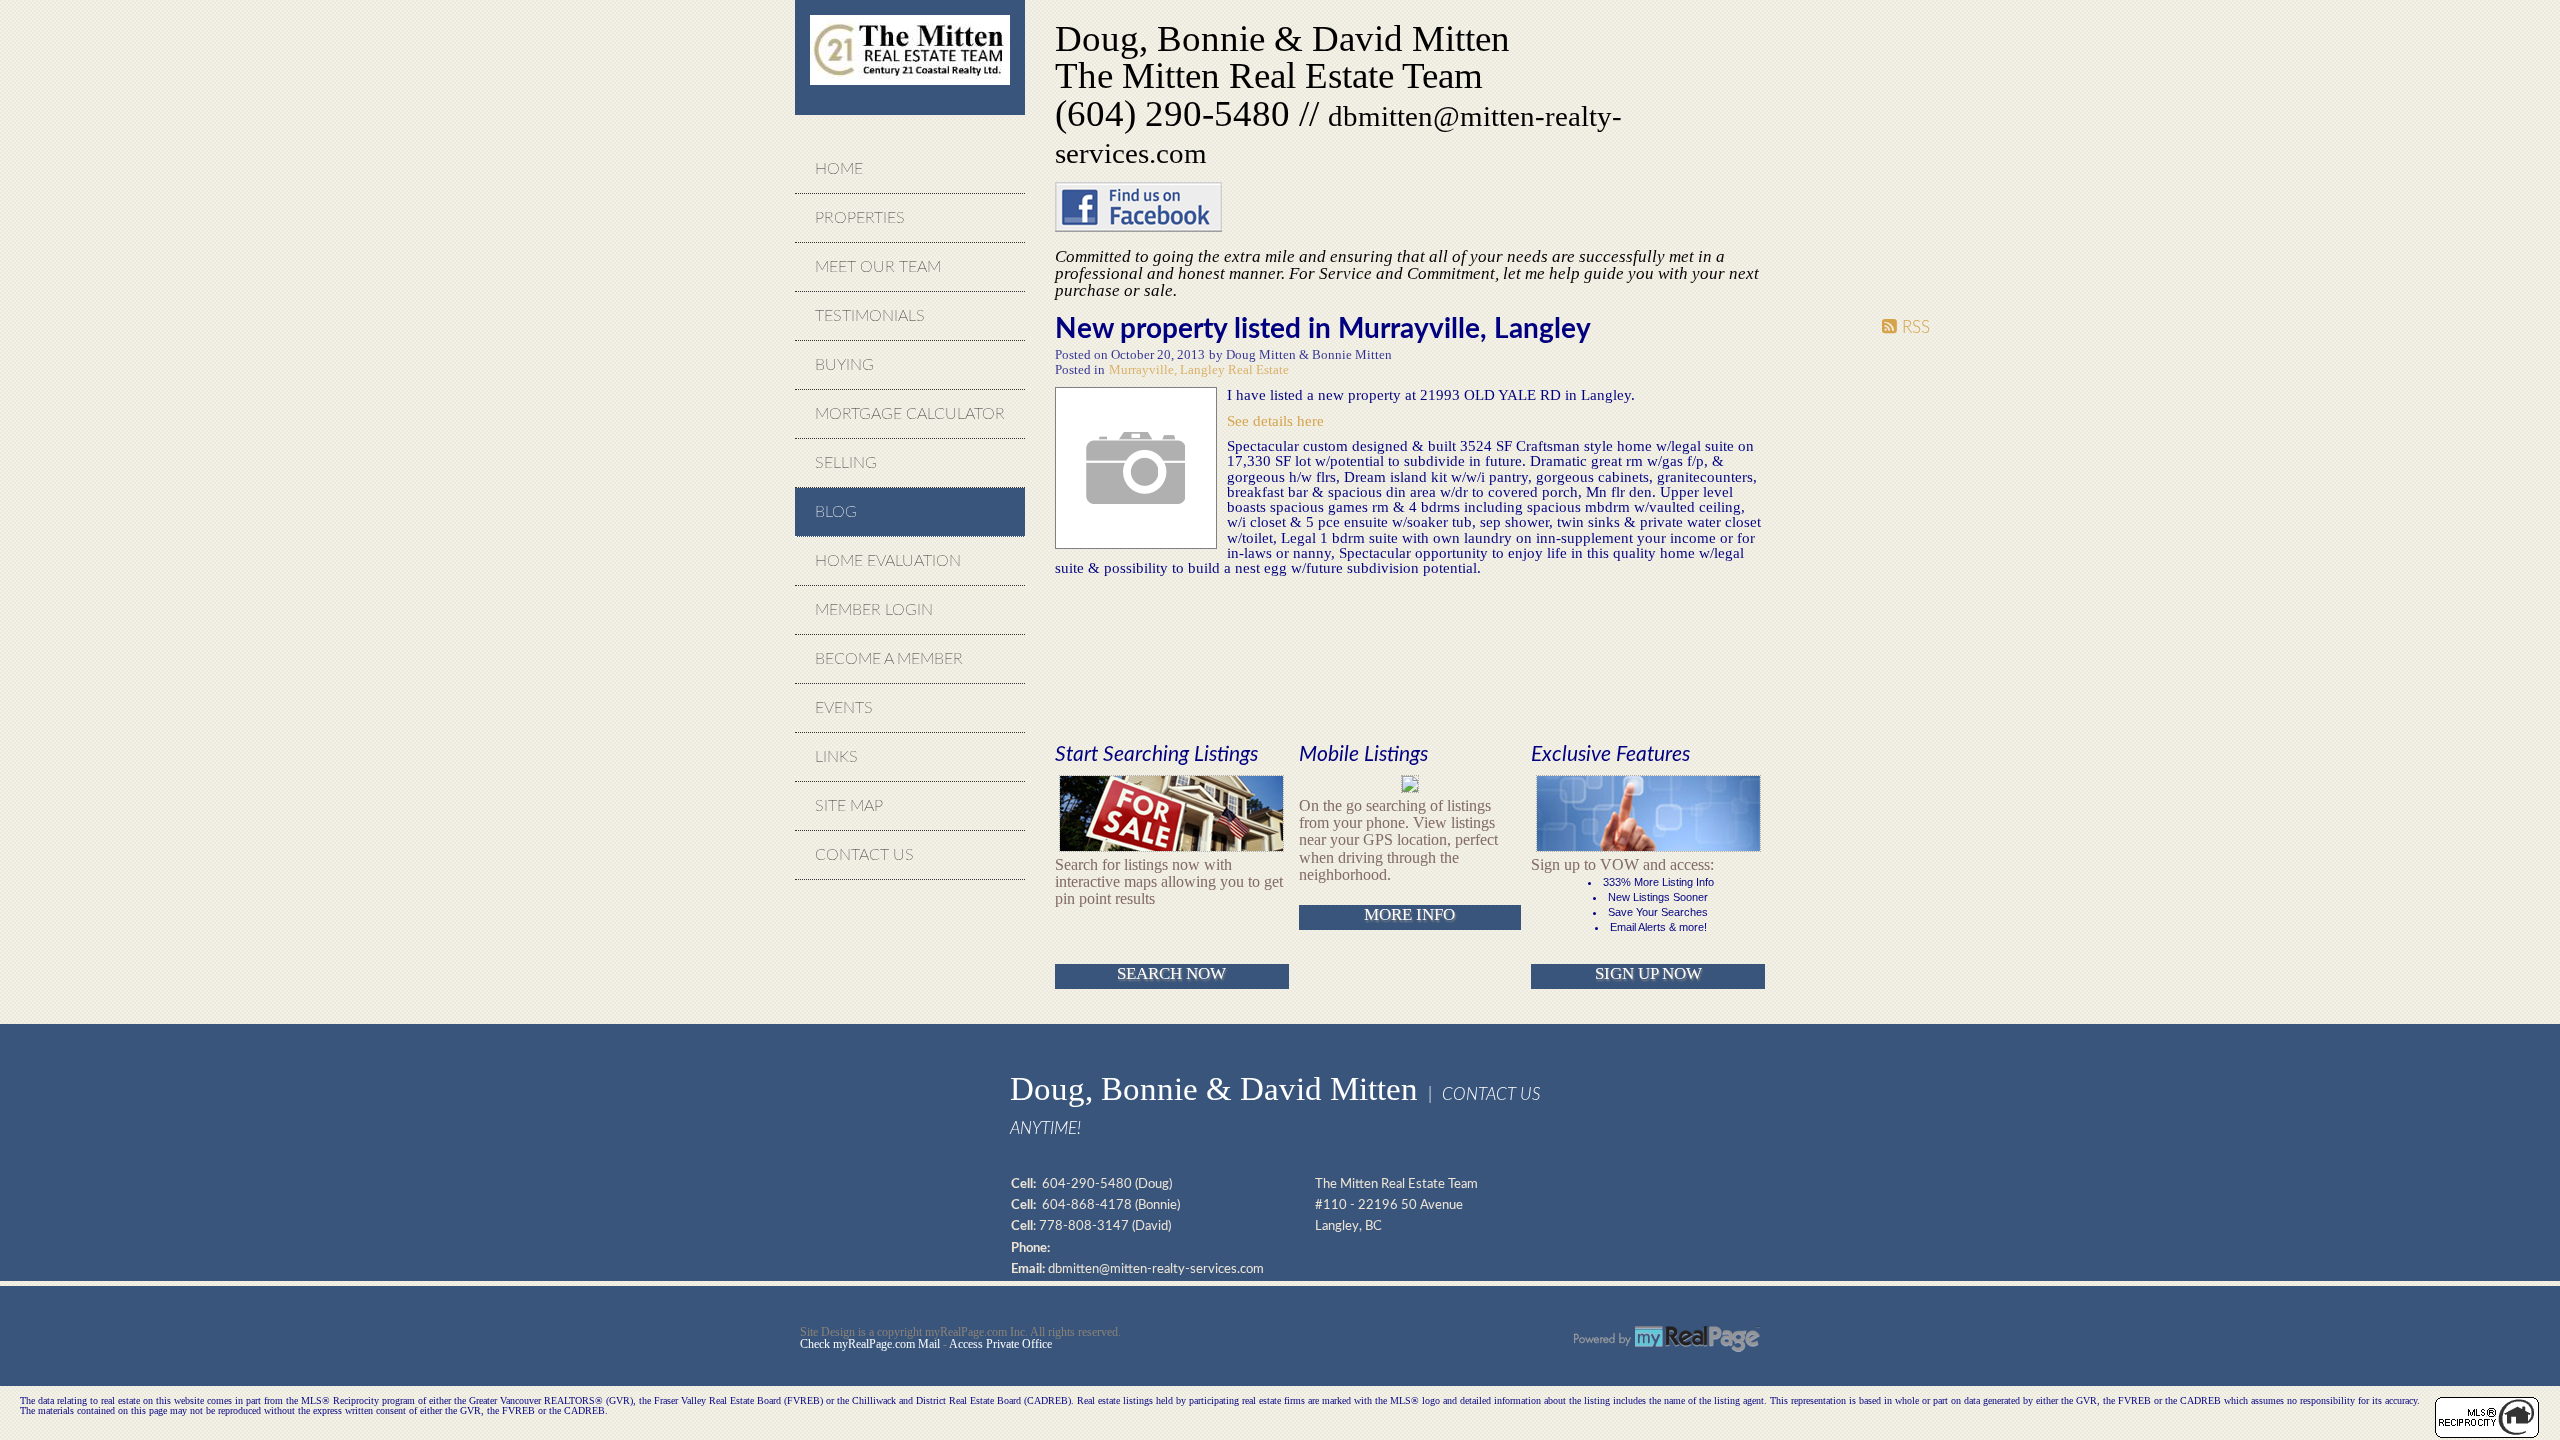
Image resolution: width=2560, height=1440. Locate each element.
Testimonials (870, 316)
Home (839, 169)
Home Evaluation (888, 561)
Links (836, 757)
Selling (846, 463)
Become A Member (889, 659)
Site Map (849, 806)
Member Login (874, 610)
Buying (844, 365)
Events (844, 708)
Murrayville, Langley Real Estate (1199, 370)
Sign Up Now (1648, 973)
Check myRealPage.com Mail (870, 1344)
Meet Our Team (878, 267)
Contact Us (864, 855)
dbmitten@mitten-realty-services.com (1156, 1269)
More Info (1409, 914)
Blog (836, 512)
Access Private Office (1000, 1344)
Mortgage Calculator (910, 414)
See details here (1275, 420)
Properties (860, 218)
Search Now (1171, 973)
